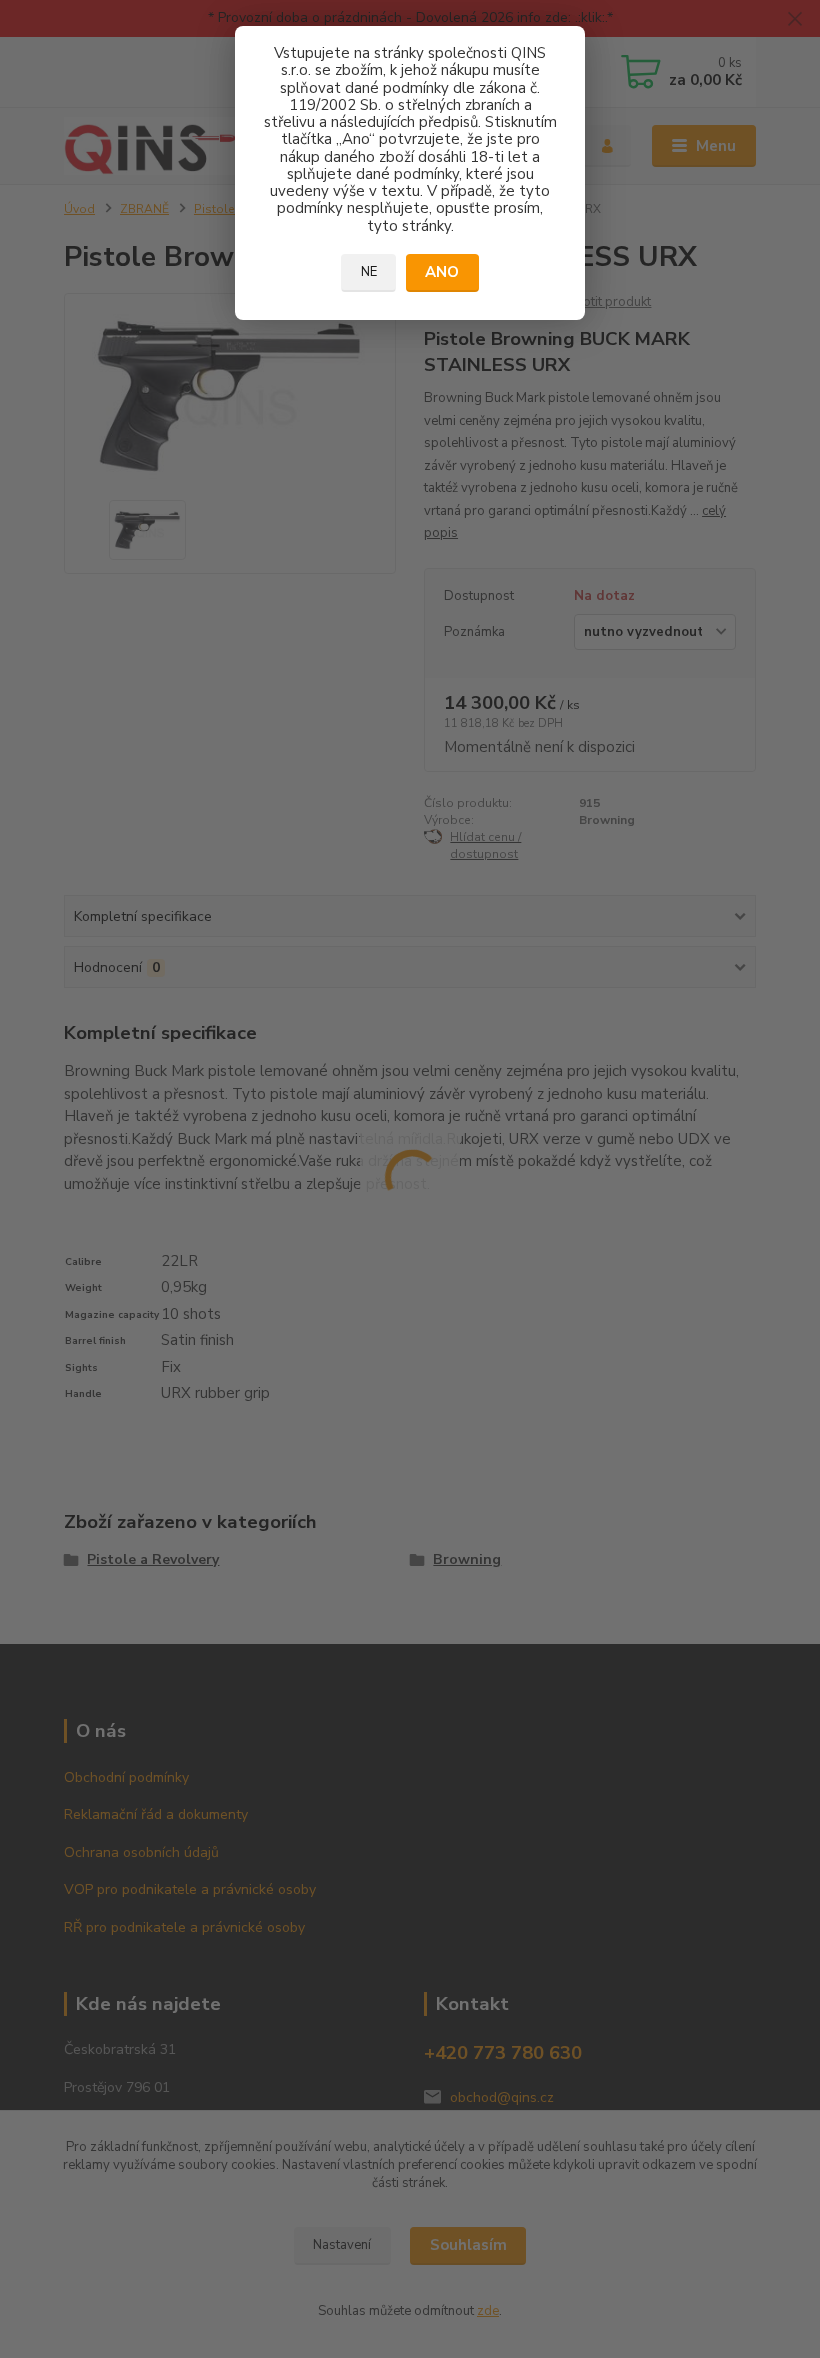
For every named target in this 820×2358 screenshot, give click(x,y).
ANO (442, 272)
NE (369, 272)
